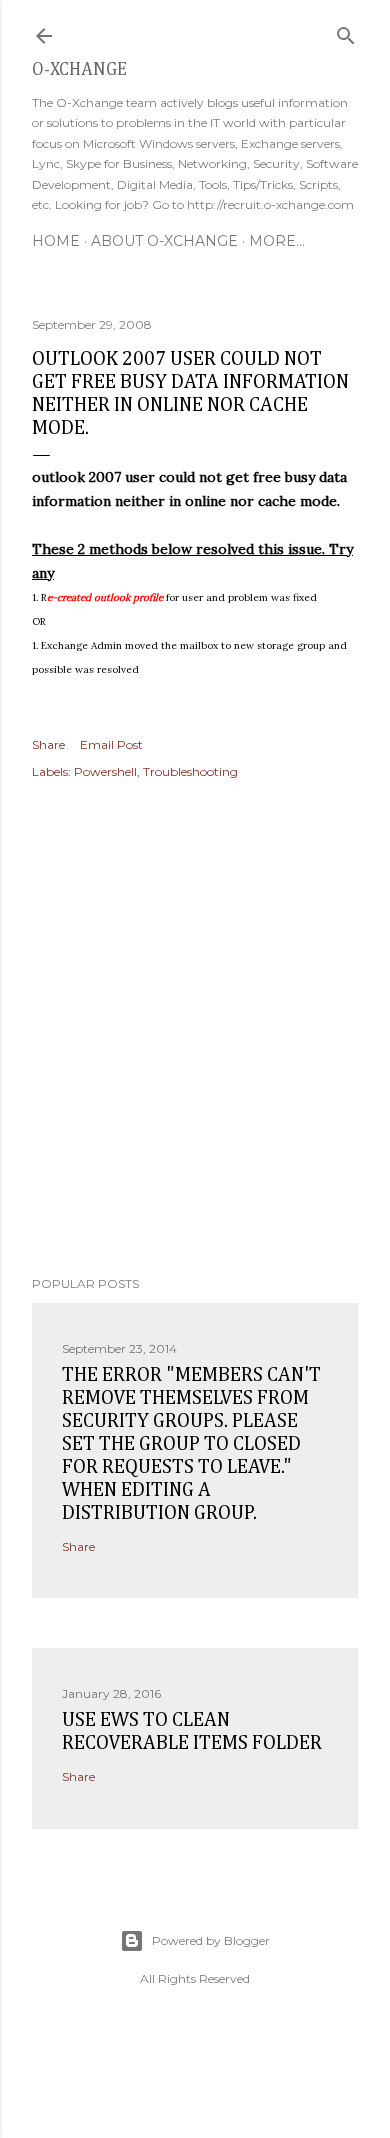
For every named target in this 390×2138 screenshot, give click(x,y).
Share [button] (48, 744)
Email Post (111, 744)
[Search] (346, 31)
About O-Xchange (164, 241)
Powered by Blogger (211, 1940)
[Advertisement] (195, 1031)
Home (56, 241)
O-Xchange (79, 70)
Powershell (105, 771)
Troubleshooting (190, 771)
